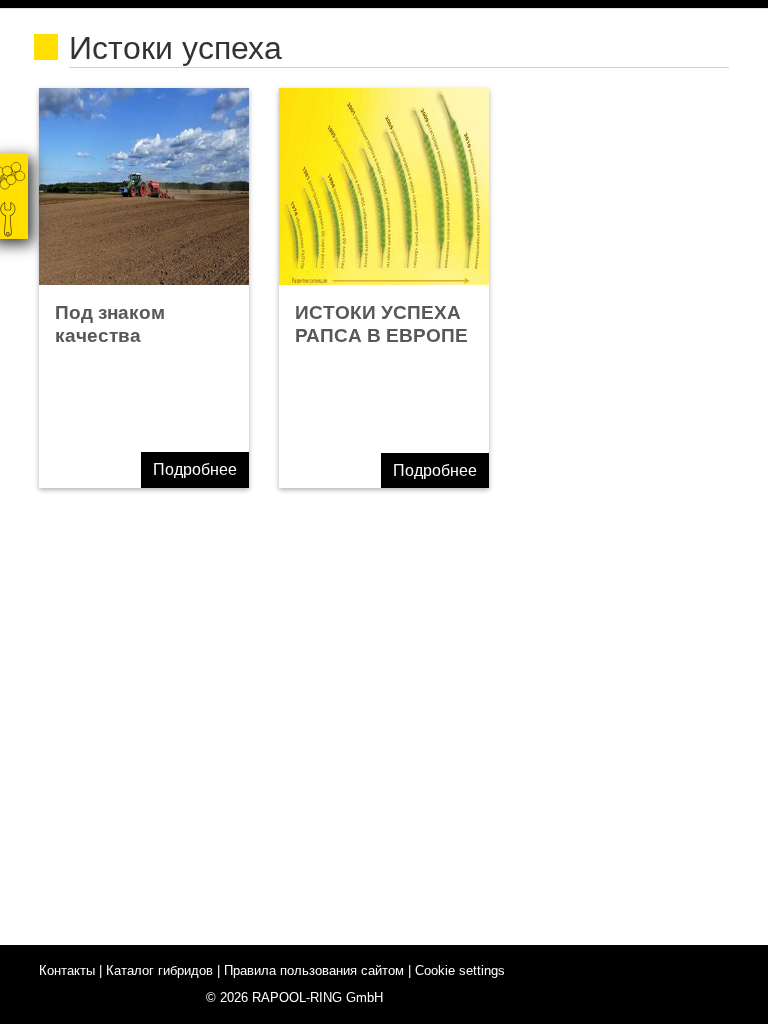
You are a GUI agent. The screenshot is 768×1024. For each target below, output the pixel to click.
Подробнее (195, 469)
